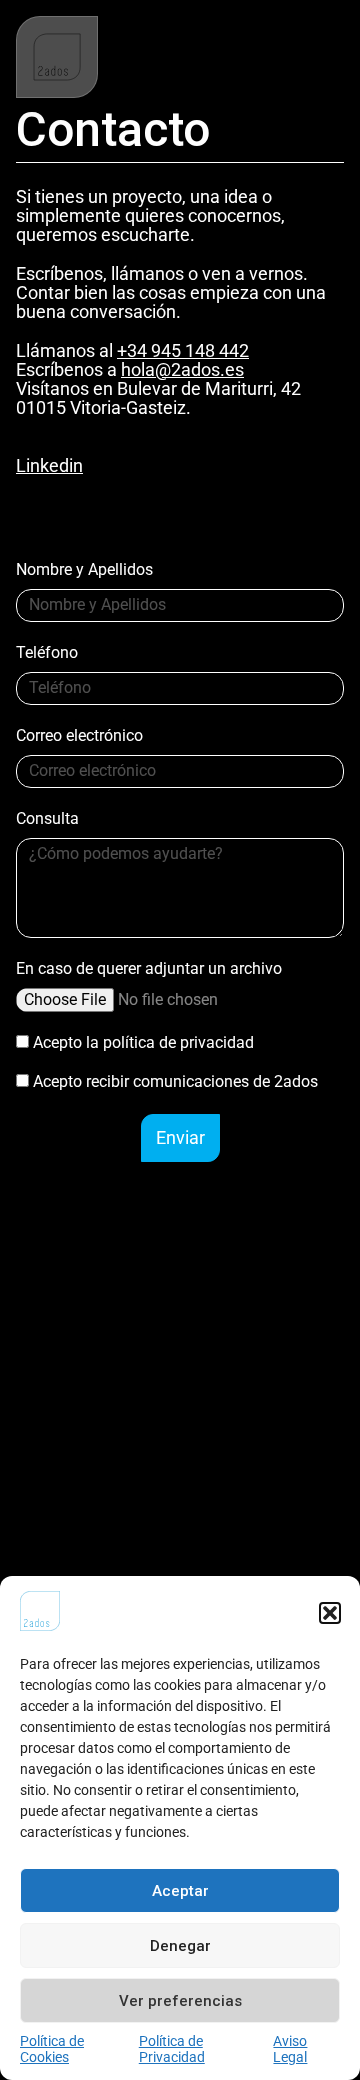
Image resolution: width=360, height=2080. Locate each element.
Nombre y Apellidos (84, 570)
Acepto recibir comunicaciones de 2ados (175, 1081)
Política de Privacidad (172, 2049)
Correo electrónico (79, 736)
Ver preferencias (180, 2001)
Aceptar (180, 1891)
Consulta (47, 819)
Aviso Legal (290, 2049)
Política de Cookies (52, 2049)
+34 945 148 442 (183, 350)
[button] (330, 1613)
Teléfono (47, 653)
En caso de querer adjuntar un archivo (149, 969)
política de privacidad (178, 1042)
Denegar (180, 1946)
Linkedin (49, 465)
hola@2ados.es (182, 369)
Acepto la (143, 1042)
